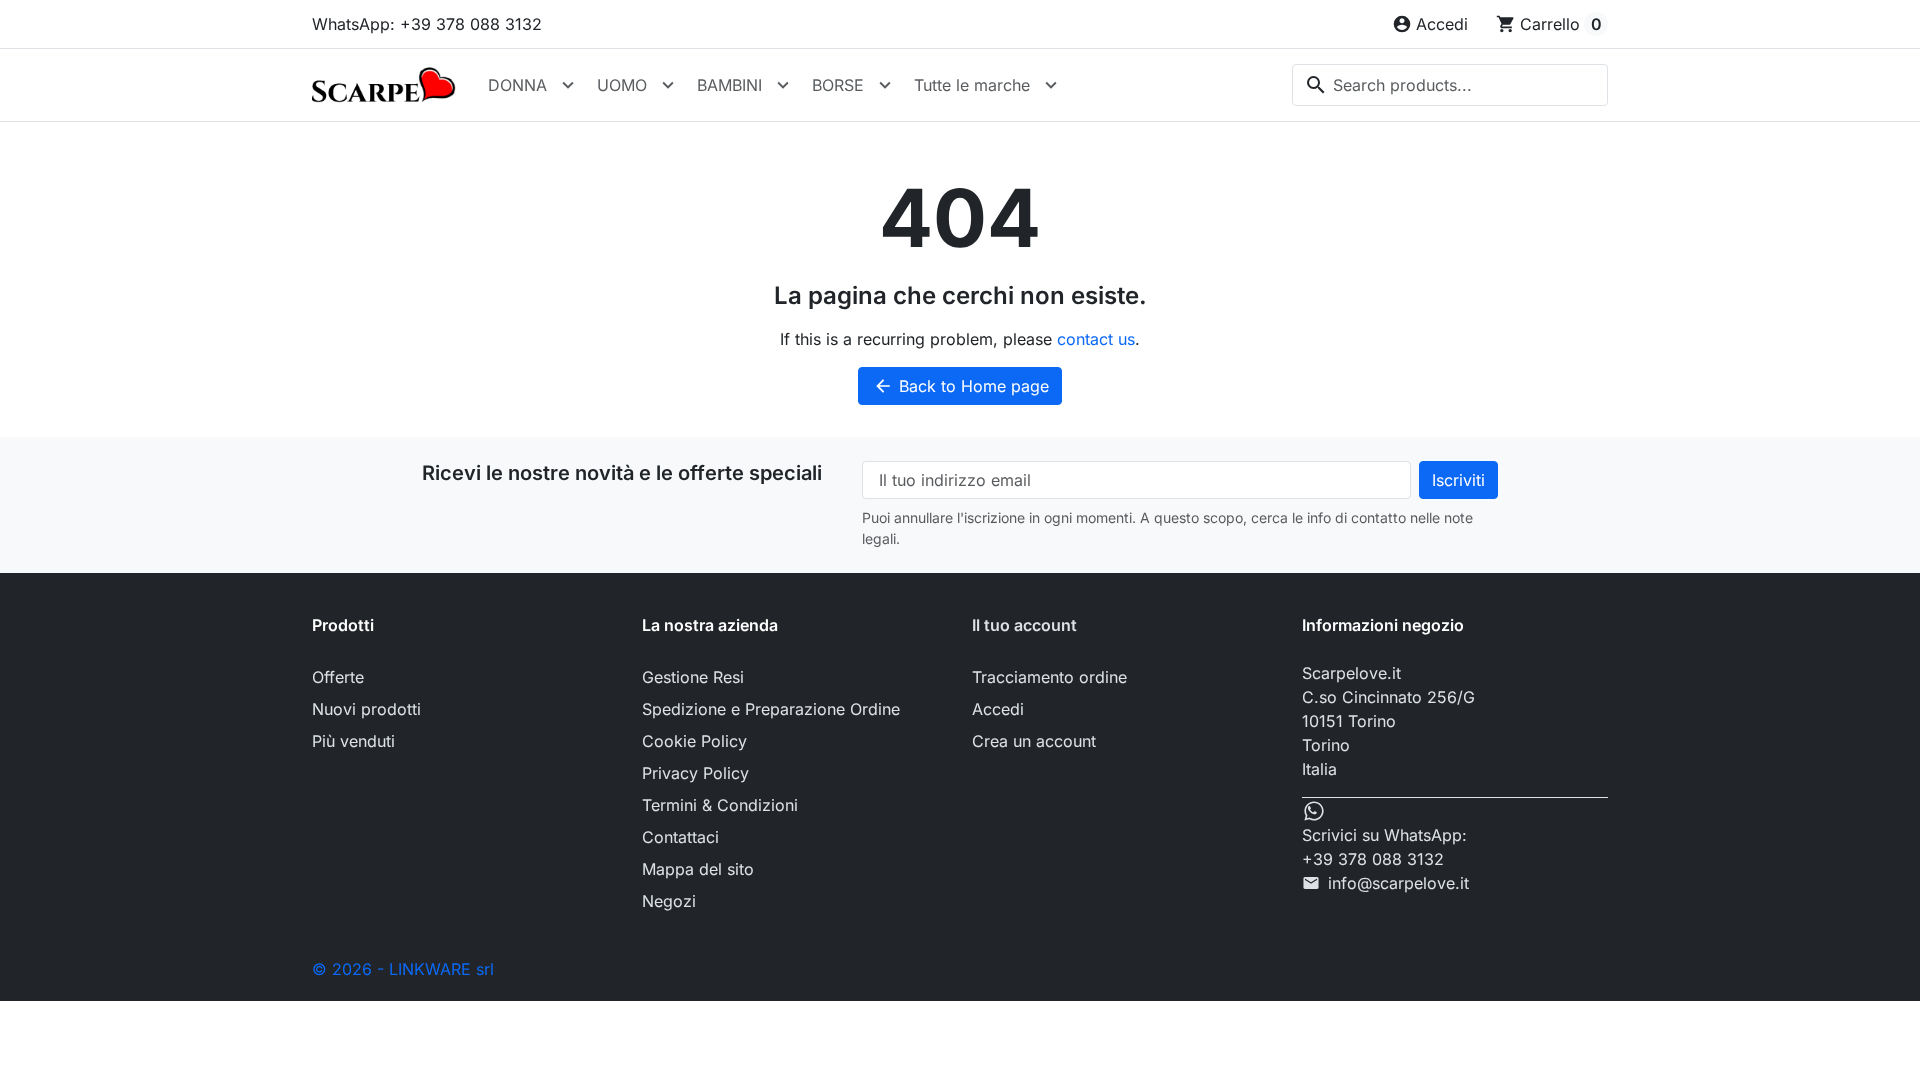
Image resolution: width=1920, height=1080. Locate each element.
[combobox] (1450, 85)
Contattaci (680, 837)
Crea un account (1034, 741)
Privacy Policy (695, 773)
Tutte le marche (972, 85)
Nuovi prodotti (366, 709)
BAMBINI (729, 85)
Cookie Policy (694, 741)
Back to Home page (961, 386)
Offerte (338, 677)
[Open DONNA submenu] (568, 85)
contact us (1096, 339)
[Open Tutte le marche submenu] (1051, 85)
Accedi (998, 709)
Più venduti (353, 741)
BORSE (838, 85)
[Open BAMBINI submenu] (783, 85)
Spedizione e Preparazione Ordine (771, 709)
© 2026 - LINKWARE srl (403, 969)
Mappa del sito (698, 869)
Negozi (669, 901)
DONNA (517, 85)
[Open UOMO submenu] (668, 85)
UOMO (622, 85)
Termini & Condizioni (720, 805)
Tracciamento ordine (1049, 677)
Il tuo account (1024, 625)
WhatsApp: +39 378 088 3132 (427, 24)
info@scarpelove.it (1398, 883)
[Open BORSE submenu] (885, 85)
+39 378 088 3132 (1373, 859)
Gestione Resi (693, 677)
